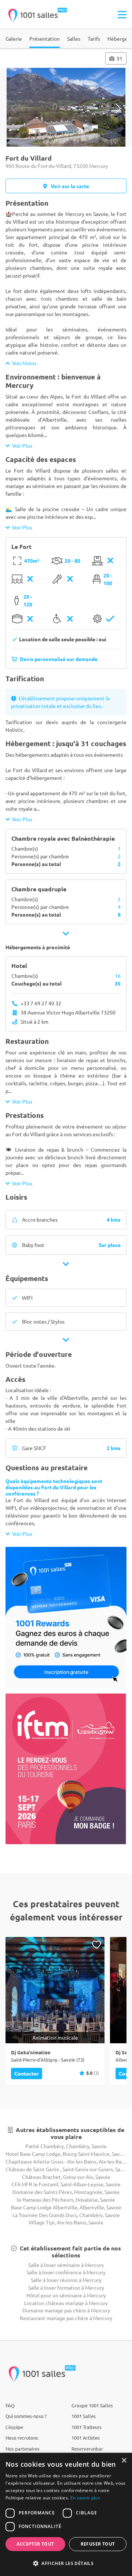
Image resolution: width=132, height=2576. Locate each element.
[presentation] (14, 108)
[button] (66, 2563)
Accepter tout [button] (35, 2544)
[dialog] (66, 2514)
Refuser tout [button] (98, 2544)
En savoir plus (85, 2498)
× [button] (124, 2461)
